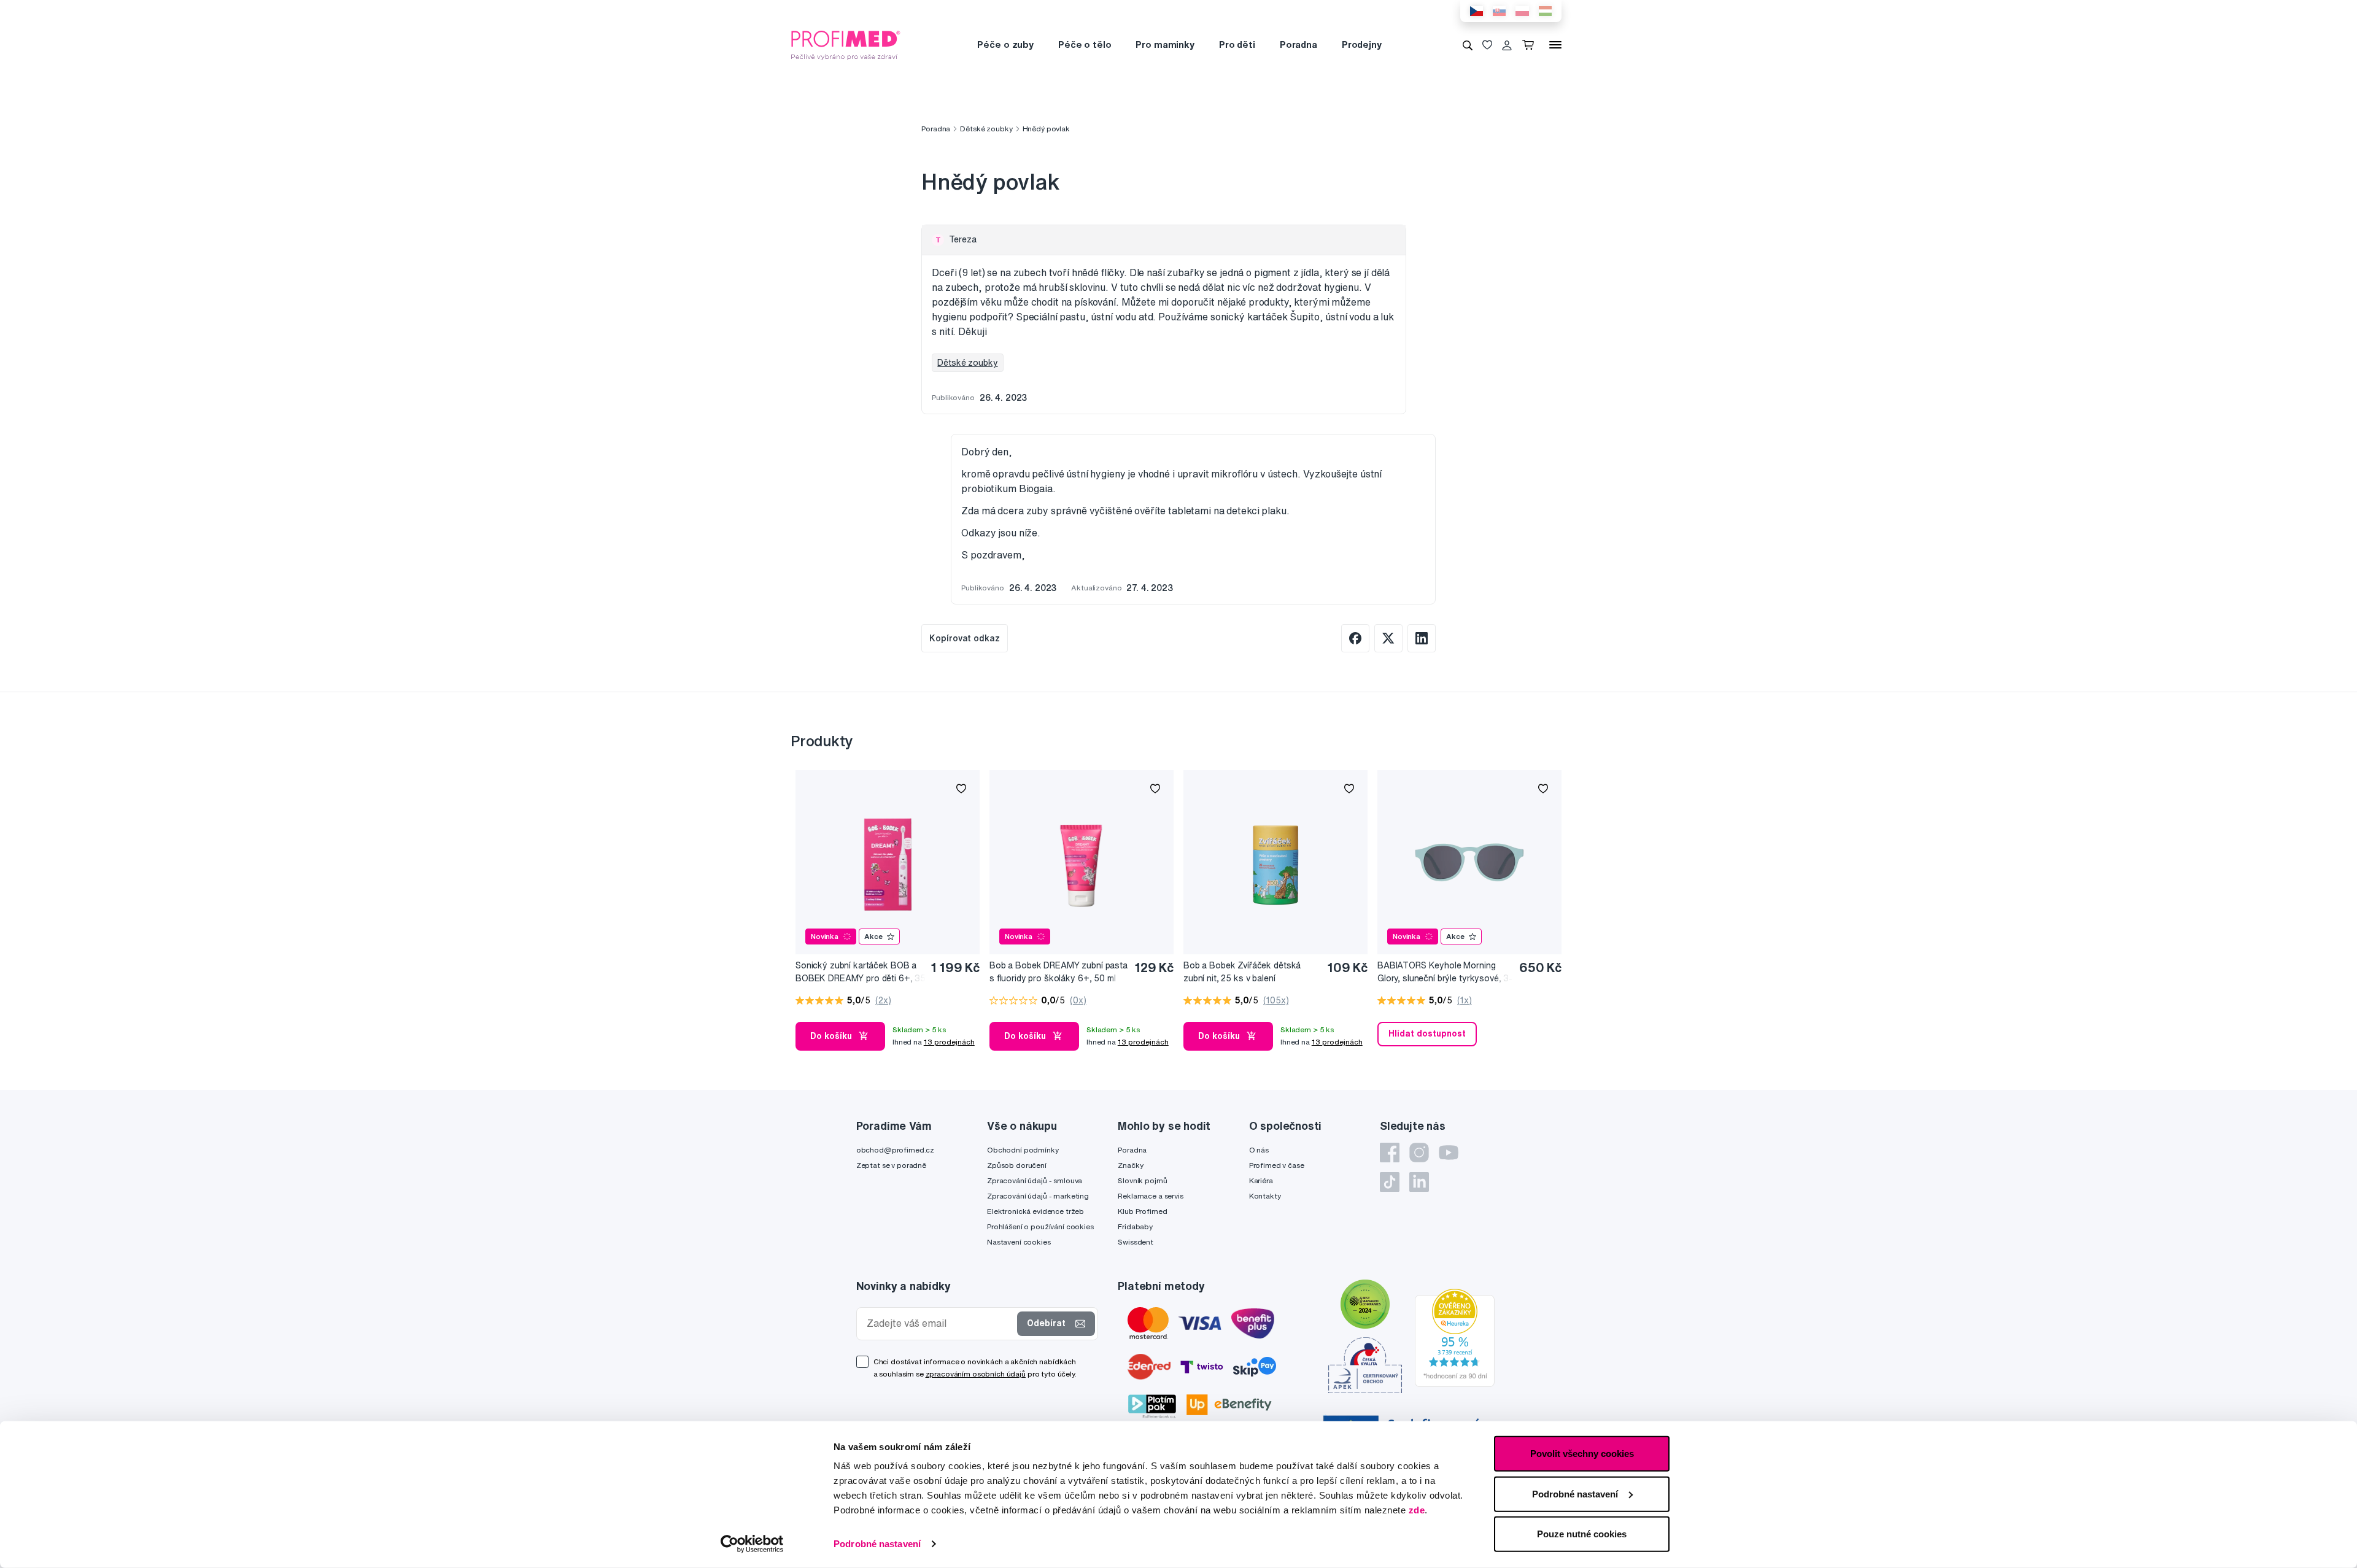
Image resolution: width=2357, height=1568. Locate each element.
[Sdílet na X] (1388, 638)
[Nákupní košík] (1531, 45)
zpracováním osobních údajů (976, 1374)
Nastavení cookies (1019, 1242)
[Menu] (1555, 45)
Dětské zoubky (986, 129)
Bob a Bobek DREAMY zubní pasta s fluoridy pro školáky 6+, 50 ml (1059, 972)
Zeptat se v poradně (891, 1165)
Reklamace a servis (1150, 1196)
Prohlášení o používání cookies (1040, 1226)
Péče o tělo (1085, 44)
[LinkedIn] (1419, 1182)
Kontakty (1265, 1196)
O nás (1259, 1150)
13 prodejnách (949, 1042)
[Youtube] (1449, 1153)
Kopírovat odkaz (965, 638)
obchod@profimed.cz (895, 1150)
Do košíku (831, 1036)
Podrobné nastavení (877, 1544)
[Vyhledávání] (1468, 45)
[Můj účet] (1507, 45)
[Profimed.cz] (846, 44)
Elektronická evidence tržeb (1035, 1211)
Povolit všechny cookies (1582, 1454)
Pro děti (1237, 44)
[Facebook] (1390, 1153)
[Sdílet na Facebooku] (1355, 638)
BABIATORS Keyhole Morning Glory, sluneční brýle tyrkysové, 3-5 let (1445, 972)
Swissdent (1136, 1242)
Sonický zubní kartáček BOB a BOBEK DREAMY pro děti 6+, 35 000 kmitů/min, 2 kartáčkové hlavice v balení (861, 972)
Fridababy (1135, 1226)
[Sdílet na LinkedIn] (1422, 638)
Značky (1130, 1165)
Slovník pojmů (1142, 1180)
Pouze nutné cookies (1582, 1534)
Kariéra (1261, 1180)
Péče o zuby (1005, 44)
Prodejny (1362, 44)
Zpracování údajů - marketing (1038, 1196)
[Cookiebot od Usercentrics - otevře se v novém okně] (752, 1544)
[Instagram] (1419, 1153)
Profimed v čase (1277, 1165)
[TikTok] (1390, 1182)
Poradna (1298, 44)
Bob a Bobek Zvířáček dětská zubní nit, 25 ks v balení (1242, 972)
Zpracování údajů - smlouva (1035, 1180)
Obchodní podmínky (1023, 1150)
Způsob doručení (1017, 1165)
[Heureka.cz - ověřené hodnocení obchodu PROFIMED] (1455, 1337)
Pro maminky (1165, 44)
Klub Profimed (1142, 1211)
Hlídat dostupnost (1427, 1033)
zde (1417, 1510)
